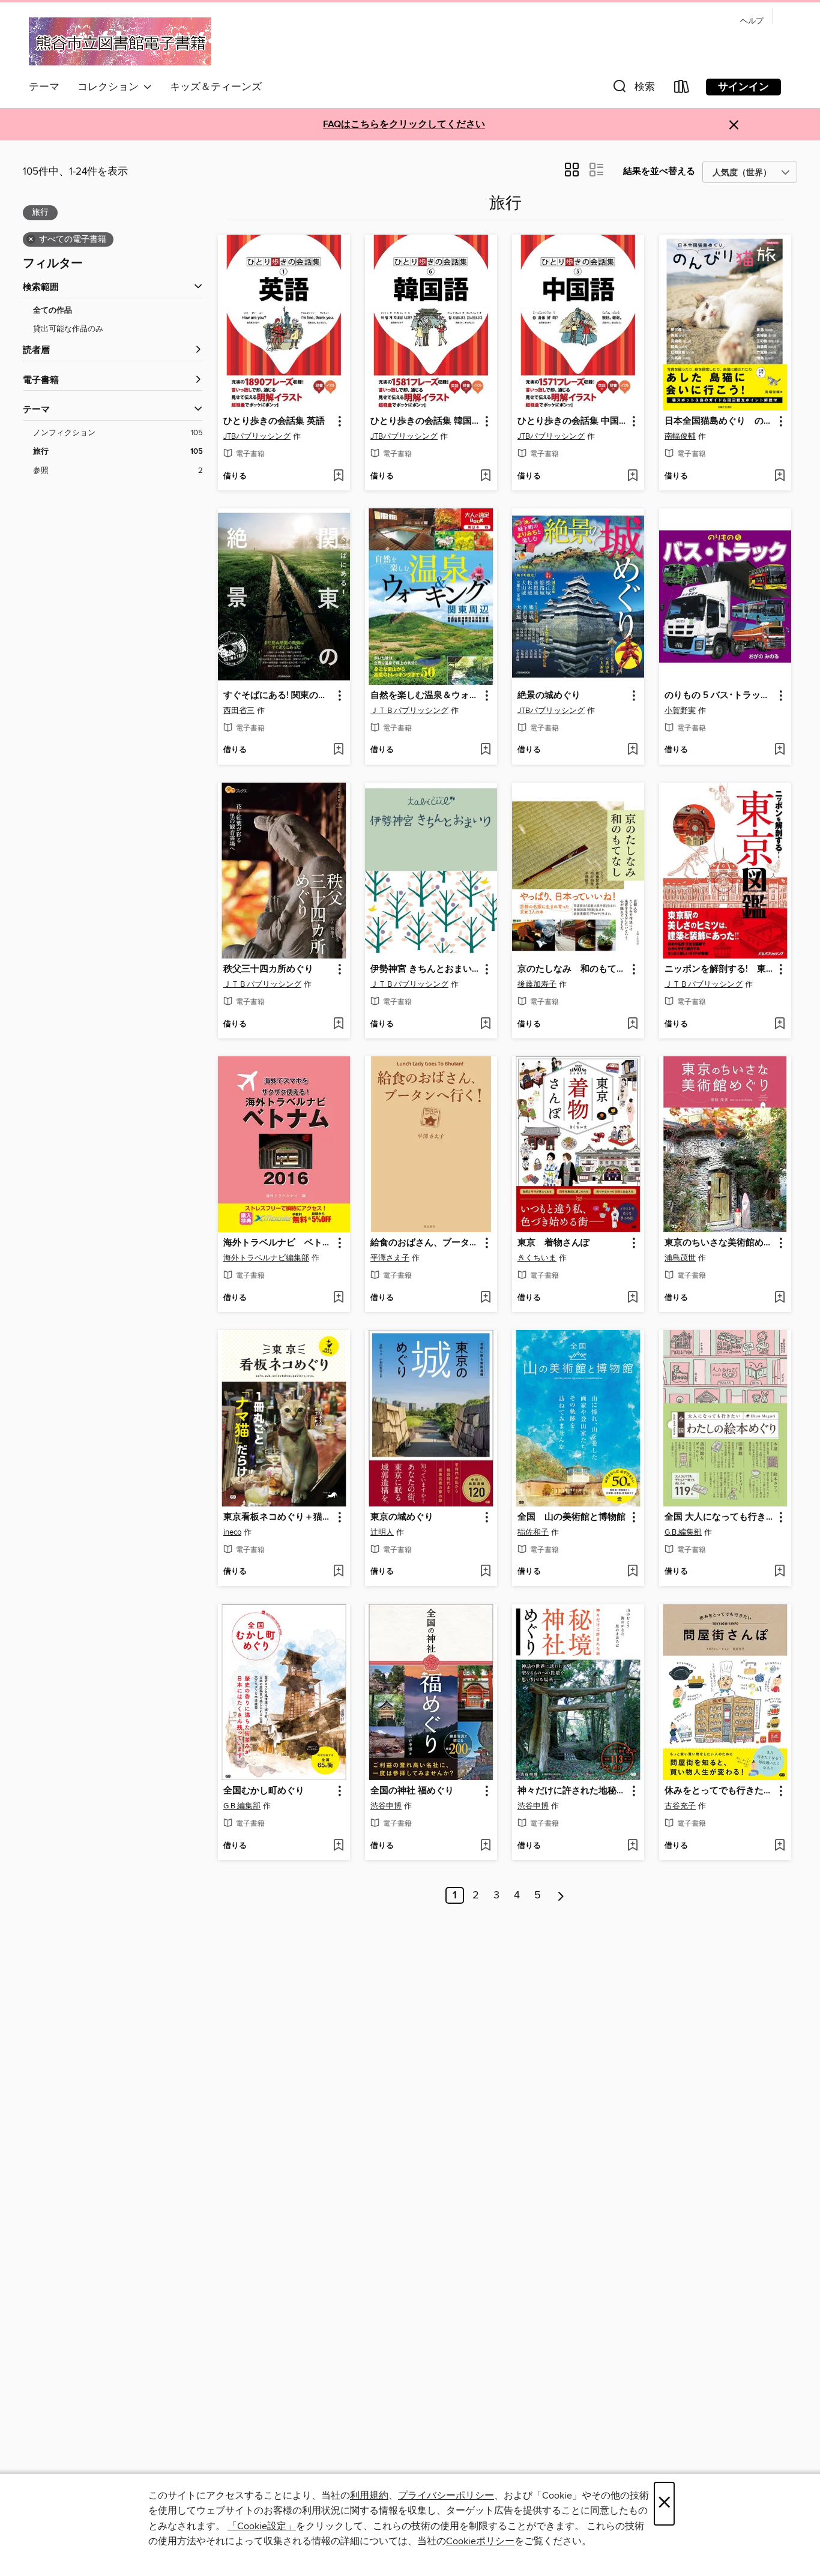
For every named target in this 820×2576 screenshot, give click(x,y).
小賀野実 (680, 711)
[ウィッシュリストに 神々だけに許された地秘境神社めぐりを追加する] (632, 1846)
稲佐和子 (533, 1532)
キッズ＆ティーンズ (216, 87)
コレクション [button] (110, 87)
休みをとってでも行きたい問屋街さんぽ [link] (719, 1791)
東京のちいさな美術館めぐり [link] (719, 1243)
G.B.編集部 (683, 1532)
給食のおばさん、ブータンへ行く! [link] (425, 1243)
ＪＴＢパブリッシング (409, 711)
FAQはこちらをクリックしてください (404, 125)
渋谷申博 (386, 1806)
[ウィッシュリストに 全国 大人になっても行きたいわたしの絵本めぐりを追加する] (779, 1572)
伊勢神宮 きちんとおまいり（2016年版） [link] (425, 969)
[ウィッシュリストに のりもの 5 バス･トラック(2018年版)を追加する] (779, 750)
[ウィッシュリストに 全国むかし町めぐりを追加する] (338, 1846)
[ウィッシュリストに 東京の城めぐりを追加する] (485, 1572)
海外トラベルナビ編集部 (266, 1258)
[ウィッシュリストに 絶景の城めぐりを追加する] (632, 750)
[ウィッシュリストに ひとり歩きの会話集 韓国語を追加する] (485, 477)
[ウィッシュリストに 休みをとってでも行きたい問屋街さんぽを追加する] (779, 1846)
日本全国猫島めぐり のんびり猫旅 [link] (719, 421)
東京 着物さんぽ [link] (553, 1243)
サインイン (743, 87)
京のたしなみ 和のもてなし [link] (572, 969)
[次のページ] (561, 1895)
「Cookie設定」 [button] (262, 2526)
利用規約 (369, 2496)
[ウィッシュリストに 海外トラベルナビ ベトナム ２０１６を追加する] (338, 1298)
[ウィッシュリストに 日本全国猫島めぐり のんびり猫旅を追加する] (779, 477)
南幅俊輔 (680, 436)
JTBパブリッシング (257, 436)
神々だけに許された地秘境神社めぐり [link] (572, 1791)
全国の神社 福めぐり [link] (412, 1791)
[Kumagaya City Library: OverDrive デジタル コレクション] (120, 41)
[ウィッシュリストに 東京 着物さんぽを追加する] (632, 1298)
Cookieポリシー (480, 2541)
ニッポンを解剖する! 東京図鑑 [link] (719, 969)
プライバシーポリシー (446, 2496)
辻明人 (382, 1532)
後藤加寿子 (537, 984)
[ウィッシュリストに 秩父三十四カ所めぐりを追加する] (338, 1025)
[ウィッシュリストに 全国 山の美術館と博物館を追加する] (632, 1572)
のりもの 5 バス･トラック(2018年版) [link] (719, 696)
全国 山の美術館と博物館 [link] (571, 1517)
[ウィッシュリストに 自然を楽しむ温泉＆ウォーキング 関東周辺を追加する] (485, 750)
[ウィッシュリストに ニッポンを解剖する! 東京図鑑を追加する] (779, 1025)
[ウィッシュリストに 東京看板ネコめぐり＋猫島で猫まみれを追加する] (338, 1572)
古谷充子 (680, 1806)
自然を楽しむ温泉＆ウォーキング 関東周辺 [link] (425, 696)
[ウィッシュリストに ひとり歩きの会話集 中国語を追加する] (632, 477)
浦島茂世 (680, 1258)
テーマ (44, 87)
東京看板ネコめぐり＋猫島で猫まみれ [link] (278, 1517)
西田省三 (239, 711)
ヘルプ (752, 21)
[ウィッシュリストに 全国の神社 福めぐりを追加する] (485, 1846)
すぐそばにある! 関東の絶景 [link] (278, 696)
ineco (232, 1532)
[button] (633, 89)
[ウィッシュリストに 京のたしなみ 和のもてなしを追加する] (632, 1025)
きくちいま (537, 1258)
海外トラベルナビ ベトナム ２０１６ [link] (278, 1243)
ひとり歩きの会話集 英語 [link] (274, 421)
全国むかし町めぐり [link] (264, 1791)
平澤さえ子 (390, 1258)
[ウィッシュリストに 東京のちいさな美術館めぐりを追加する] (779, 1298)
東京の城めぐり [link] (402, 1517)
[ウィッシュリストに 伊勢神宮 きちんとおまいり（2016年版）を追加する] (485, 1025)
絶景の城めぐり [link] (549, 696)
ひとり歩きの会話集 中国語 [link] (572, 421)
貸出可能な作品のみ (68, 329)
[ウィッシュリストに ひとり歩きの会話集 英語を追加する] (338, 477)
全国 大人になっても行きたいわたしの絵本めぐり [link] (719, 1517)
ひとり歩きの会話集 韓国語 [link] (425, 421)
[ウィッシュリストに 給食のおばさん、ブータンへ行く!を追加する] (485, 1298)
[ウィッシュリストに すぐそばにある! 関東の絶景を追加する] (338, 750)
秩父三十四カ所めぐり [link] (268, 969)
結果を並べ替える (659, 171)
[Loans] (682, 89)
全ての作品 (53, 311)
